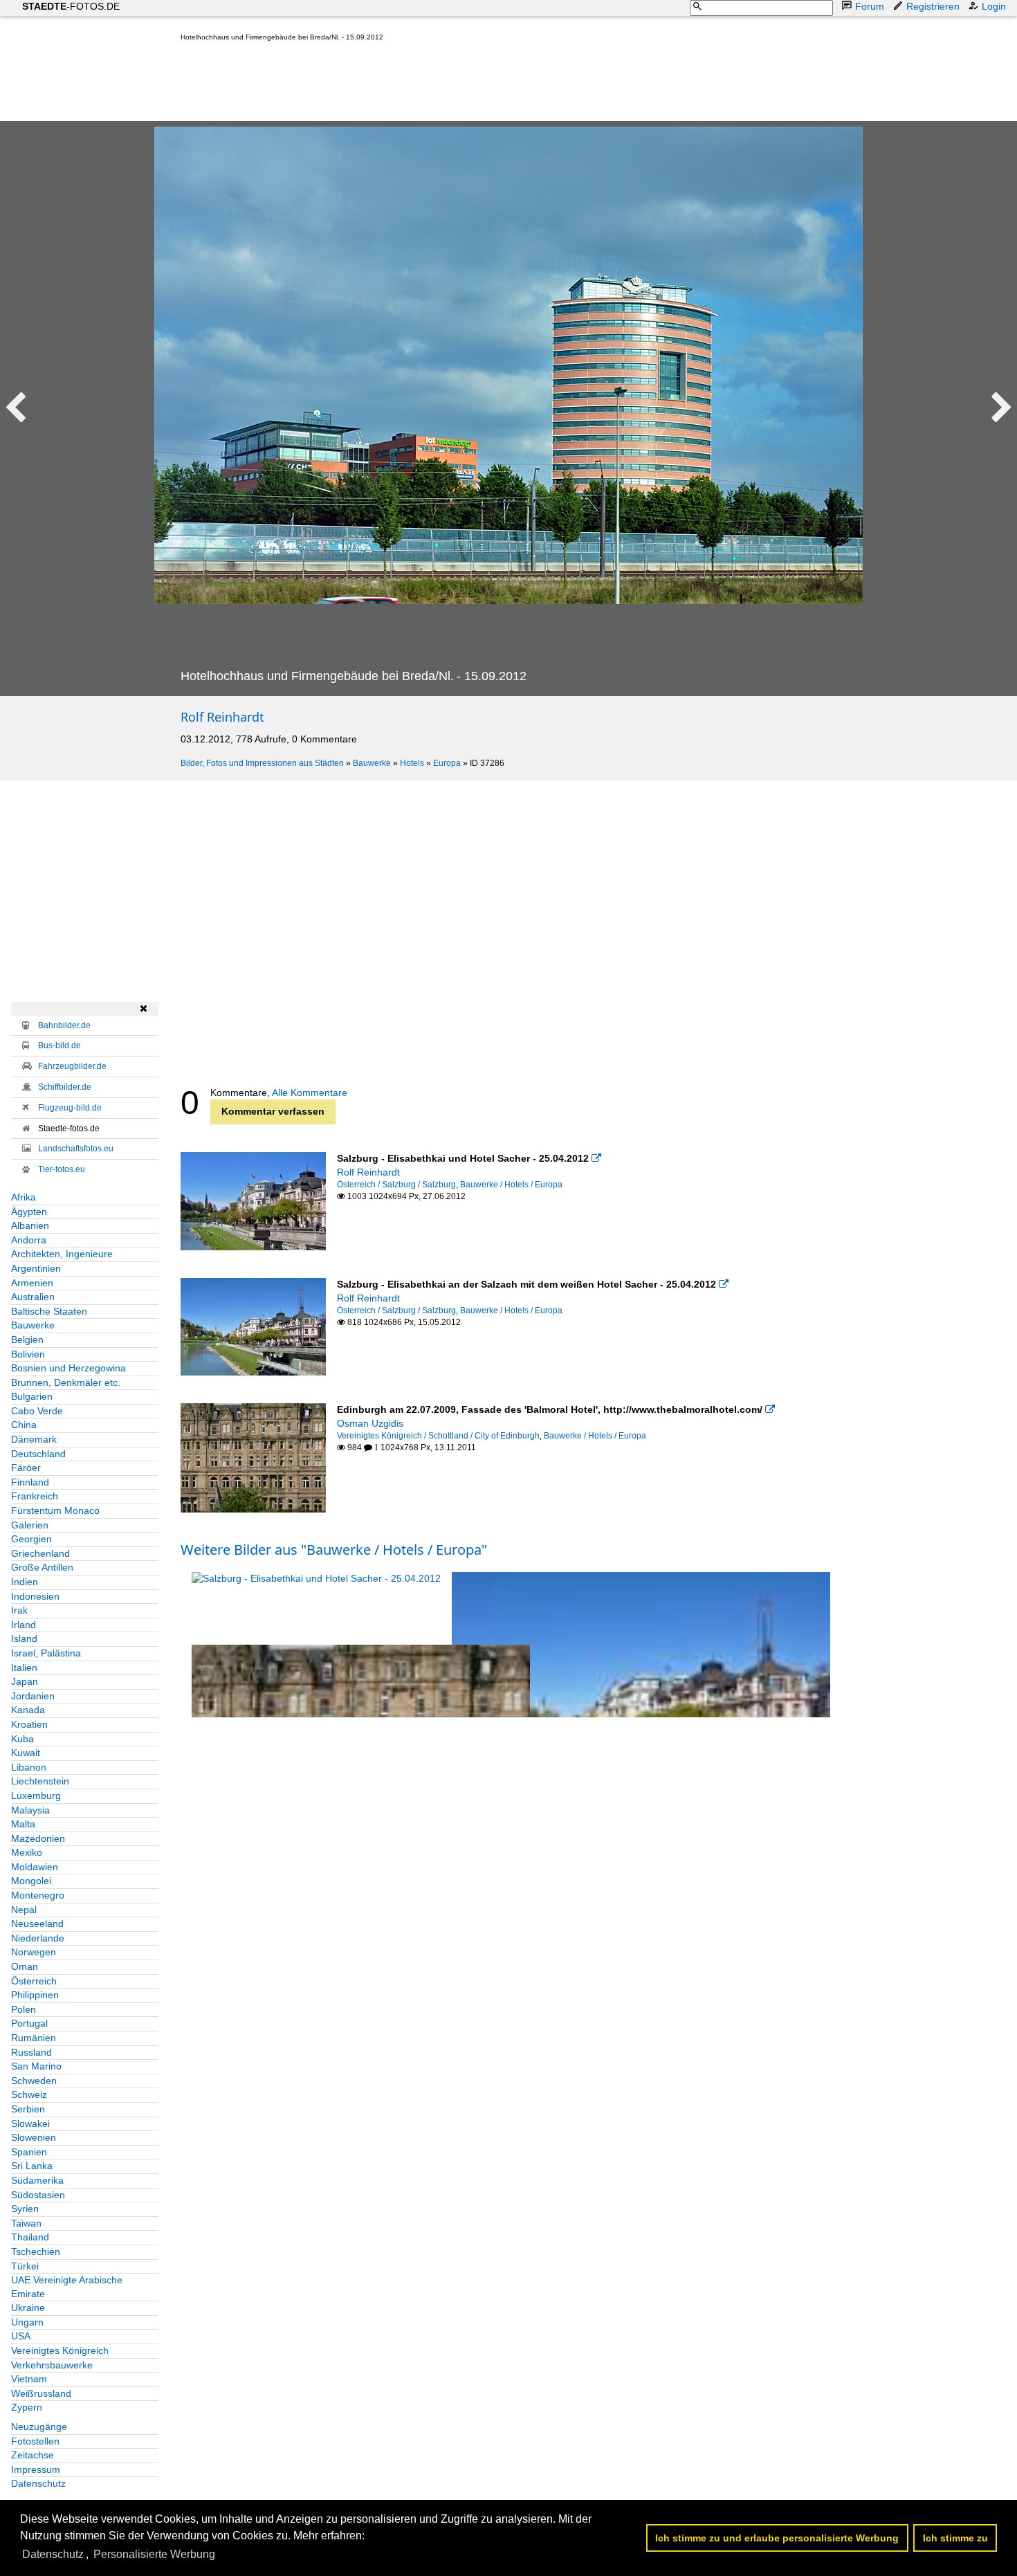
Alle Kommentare (310, 1093)
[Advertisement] (432, 84)
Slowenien (34, 2137)
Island (24, 1638)
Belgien (27, 1340)
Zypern (27, 2407)
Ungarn (27, 2322)
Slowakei (30, 2123)
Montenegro (38, 1895)
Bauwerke (372, 763)
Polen (24, 2009)
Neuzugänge (39, 2427)
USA (21, 2336)
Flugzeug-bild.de (70, 1108)
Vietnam (29, 2379)
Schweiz (29, 2094)
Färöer (26, 1468)
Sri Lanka (32, 2166)
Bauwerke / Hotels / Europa (511, 1185)
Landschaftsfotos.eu (76, 1149)
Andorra (29, 1240)
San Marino (36, 2066)
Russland (31, 2052)
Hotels (412, 763)
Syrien (25, 2209)
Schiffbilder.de (65, 1087)
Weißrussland (41, 2393)
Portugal (29, 2023)
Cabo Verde (37, 1411)
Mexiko (27, 1852)
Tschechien (36, 2251)
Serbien (28, 2109)
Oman (25, 1966)
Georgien (31, 1539)
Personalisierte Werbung (154, 2554)
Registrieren (933, 6)
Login (994, 6)
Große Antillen (42, 1567)
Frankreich (35, 1496)
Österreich (34, 1981)
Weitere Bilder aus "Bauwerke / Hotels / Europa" (334, 1550)
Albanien (30, 1225)
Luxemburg (36, 1796)
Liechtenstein (40, 1781)
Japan (25, 1681)
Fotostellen (35, 2441)
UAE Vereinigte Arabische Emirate (67, 2287)
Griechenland (40, 1553)
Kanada (28, 1710)
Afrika (24, 1197)
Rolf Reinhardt (222, 717)
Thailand (30, 2237)
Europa (447, 763)
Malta (23, 1824)
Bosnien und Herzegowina (68, 1368)
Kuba (22, 1739)
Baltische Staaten (49, 1311)
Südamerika (37, 2180)
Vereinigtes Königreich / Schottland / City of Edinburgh (438, 1436)
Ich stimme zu (955, 2538)
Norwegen (34, 1952)
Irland (24, 1625)
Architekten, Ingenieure (62, 1254)
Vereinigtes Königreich (60, 2350)
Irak (19, 1610)
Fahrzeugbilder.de (72, 1066)
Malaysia (30, 1810)
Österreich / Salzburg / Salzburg (396, 1185)
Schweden (34, 2081)
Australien (33, 1297)
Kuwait (26, 1753)
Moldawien (35, 1867)
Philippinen (35, 1995)
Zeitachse (33, 2455)
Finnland (30, 1482)
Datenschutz (38, 2483)
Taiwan (26, 2223)
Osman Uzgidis (370, 1423)
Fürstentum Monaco (55, 1510)
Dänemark (34, 1439)
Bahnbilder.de (64, 1025)
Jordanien (33, 1696)
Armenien (32, 1283)
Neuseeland (37, 1924)
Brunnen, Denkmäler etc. (66, 1382)
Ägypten (29, 1212)
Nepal (24, 1910)
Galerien (30, 1525)
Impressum (36, 2469)
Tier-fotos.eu (62, 1169)
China (24, 1425)
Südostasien (38, 2195)
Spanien (29, 2152)
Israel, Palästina (46, 1653)
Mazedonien (38, 1838)
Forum (870, 6)
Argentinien (36, 1268)
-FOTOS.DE (71, 6)
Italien (24, 1668)
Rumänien (34, 2038)
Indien (25, 1582)
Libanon (29, 1767)
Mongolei (31, 1881)
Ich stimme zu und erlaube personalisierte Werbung (777, 2538)
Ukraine (28, 2308)
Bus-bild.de (59, 1045)
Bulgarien (32, 1396)
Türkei (25, 2266)
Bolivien (28, 1354)
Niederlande (38, 1938)
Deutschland (38, 1454)
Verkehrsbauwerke (52, 2365)
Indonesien (35, 1596)
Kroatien (29, 1724)
